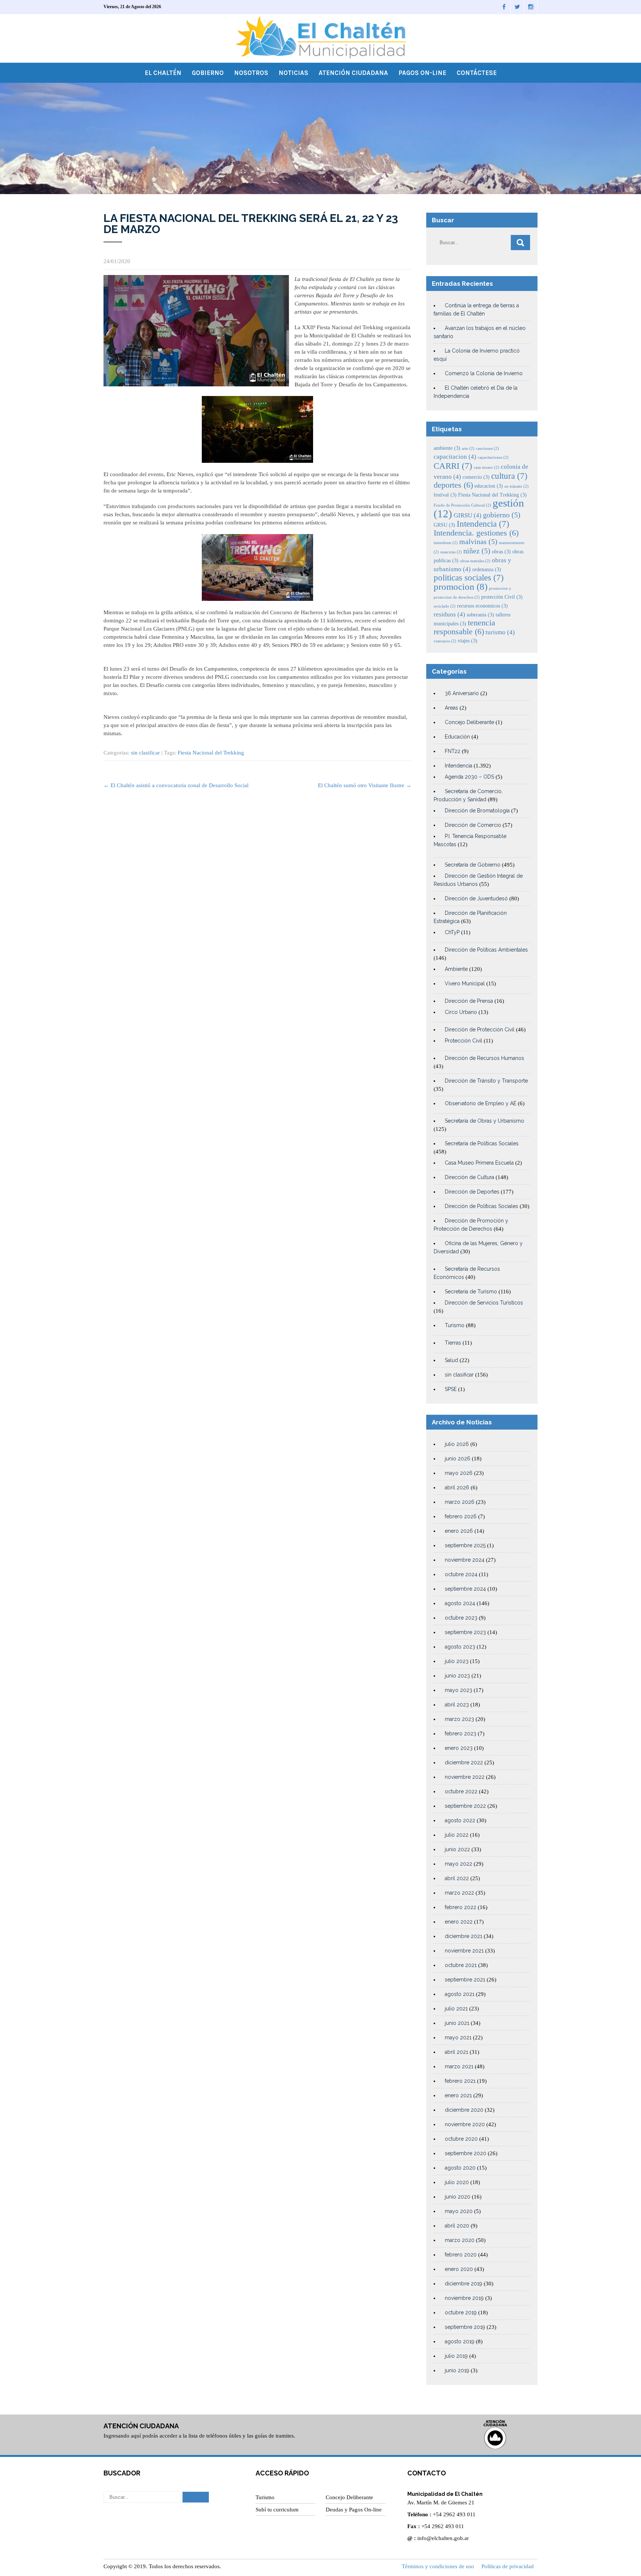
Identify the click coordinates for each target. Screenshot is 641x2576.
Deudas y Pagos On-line (354, 2510)
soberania (480, 615)
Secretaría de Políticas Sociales (482, 1143)
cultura (509, 476)
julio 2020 (457, 2182)
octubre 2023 (461, 1618)
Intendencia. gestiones (476, 533)
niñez (477, 551)
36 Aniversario (462, 693)
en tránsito (517, 486)
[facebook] (504, 7)
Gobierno (208, 73)
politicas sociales (469, 577)
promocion (461, 587)
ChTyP (452, 932)
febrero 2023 (461, 1734)
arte (468, 449)
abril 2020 (457, 2226)
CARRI (453, 466)
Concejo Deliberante (469, 722)
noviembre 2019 (464, 2298)
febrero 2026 (461, 1516)
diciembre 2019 (464, 2284)
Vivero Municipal (465, 983)
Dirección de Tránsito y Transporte (486, 1081)
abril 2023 (457, 1705)
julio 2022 (457, 1835)
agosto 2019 (460, 2341)
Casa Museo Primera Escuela (479, 1163)
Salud (451, 1360)
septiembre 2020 (466, 2153)
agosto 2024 (460, 1603)
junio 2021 (457, 2023)
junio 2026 (458, 1459)
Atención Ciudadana (353, 73)
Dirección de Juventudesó (476, 899)
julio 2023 (457, 1661)
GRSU (444, 525)
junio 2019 (457, 2370)
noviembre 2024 (465, 1560)
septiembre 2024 (465, 1589)
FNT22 (453, 751)
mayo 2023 (458, 1690)
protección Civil (502, 597)
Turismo (455, 1325)
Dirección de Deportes (472, 1192)
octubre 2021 (461, 1965)
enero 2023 (459, 1748)
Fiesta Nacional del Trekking (211, 753)
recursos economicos (482, 606)
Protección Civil (464, 1041)
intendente (446, 543)
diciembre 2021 (464, 1936)
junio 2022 (457, 1849)
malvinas (478, 542)
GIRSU (468, 515)
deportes (453, 485)
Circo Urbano (461, 1012)
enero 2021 (458, 2095)
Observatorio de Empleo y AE (481, 1103)
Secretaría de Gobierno (473, 865)
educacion (489, 486)
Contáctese (477, 73)
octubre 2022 (461, 1791)
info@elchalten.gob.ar (443, 2538)
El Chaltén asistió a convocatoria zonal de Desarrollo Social (176, 785)
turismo (500, 632)
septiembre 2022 (465, 1806)
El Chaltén (163, 73)
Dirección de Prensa (469, 1001)
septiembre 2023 (465, 1632)
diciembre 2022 (464, 1762)
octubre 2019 (461, 2312)
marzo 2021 (459, 2066)
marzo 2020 (460, 2240)
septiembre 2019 (465, 2327)
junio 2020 (458, 2197)
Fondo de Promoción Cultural (462, 505)
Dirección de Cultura (469, 1177)
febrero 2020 (461, 2255)
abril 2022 (457, 1878)
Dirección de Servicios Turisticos (484, 1303)
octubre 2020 (461, 2139)
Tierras (453, 1343)
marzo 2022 (459, 1893)
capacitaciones (493, 457)
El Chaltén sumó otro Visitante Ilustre (365, 785)
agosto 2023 (460, 1647)
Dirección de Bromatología (477, 811)
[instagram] (531, 7)
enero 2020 (459, 2269)
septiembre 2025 (465, 1545)
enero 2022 (459, 1922)
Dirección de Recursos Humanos (484, 1058)
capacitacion (455, 457)
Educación (457, 737)
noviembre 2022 (465, 1777)
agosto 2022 (460, 1820)
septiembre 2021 (465, 1980)
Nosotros (251, 73)
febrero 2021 (460, 2081)
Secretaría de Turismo (471, 1292)
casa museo (486, 467)
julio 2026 (457, 1444)
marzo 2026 (460, 1502)
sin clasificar (145, 753)
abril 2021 (456, 2052)
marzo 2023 (459, 1719)
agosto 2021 (460, 1994)
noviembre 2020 (465, 2124)
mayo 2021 (458, 2037)
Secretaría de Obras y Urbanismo (484, 1121)
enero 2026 (459, 1531)
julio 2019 (456, 2356)
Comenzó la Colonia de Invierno (484, 373)
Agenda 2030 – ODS (469, 777)
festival (445, 495)
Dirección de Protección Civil (480, 1030)
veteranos (445, 641)
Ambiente (456, 969)
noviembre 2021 (464, 1951)
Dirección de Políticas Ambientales (486, 950)
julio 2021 (456, 2009)
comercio (476, 477)
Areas (451, 708)
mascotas (451, 552)
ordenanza (487, 569)
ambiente (447, 448)
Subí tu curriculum (277, 2510)
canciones (487, 449)
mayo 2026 (459, 1473)
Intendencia (483, 524)
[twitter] (517, 7)
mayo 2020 (459, 2211)
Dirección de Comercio (473, 825)
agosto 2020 (460, 2168)
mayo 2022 (458, 1864)
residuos (449, 614)
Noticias (293, 73)
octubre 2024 (461, 1574)
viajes (468, 641)
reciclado (445, 606)
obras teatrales (475, 561)
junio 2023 (457, 1676)
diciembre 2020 (464, 2110)
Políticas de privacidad (508, 2566)
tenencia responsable (464, 627)
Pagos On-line (422, 73)
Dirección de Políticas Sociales (481, 1206)
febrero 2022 (461, 1907)
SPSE (451, 1389)
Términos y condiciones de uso (438, 2566)
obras (501, 551)
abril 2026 (457, 1487)
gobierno (502, 515)
